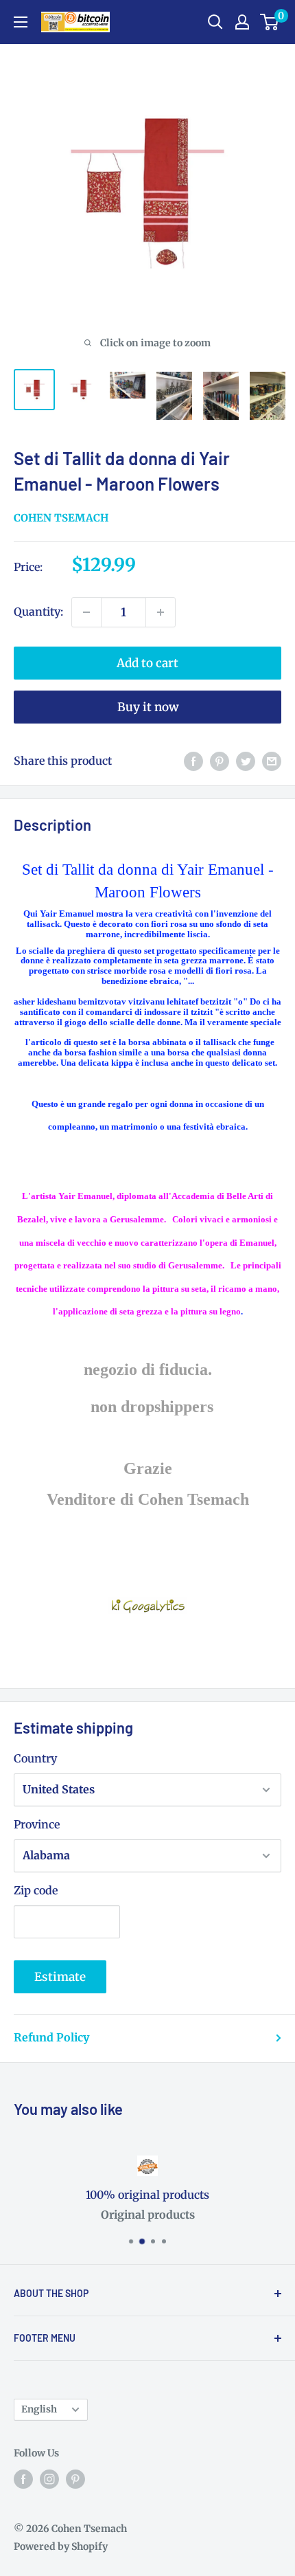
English (39, 2409)
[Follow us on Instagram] (49, 2479)
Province (37, 1824)
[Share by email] (272, 761)
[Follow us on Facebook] (23, 2479)
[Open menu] (21, 22)
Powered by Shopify (61, 2546)
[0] (270, 22)
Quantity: (38, 612)
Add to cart (147, 663)
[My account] (242, 22)
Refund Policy (51, 2037)
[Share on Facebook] (193, 761)
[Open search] (215, 22)
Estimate (60, 1977)
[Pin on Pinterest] (220, 761)
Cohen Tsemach (61, 518)
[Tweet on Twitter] (246, 761)
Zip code (36, 1890)
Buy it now (148, 707)
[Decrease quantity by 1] (86, 612)
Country (35, 1758)
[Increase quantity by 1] (161, 612)
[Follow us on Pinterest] (75, 2479)
